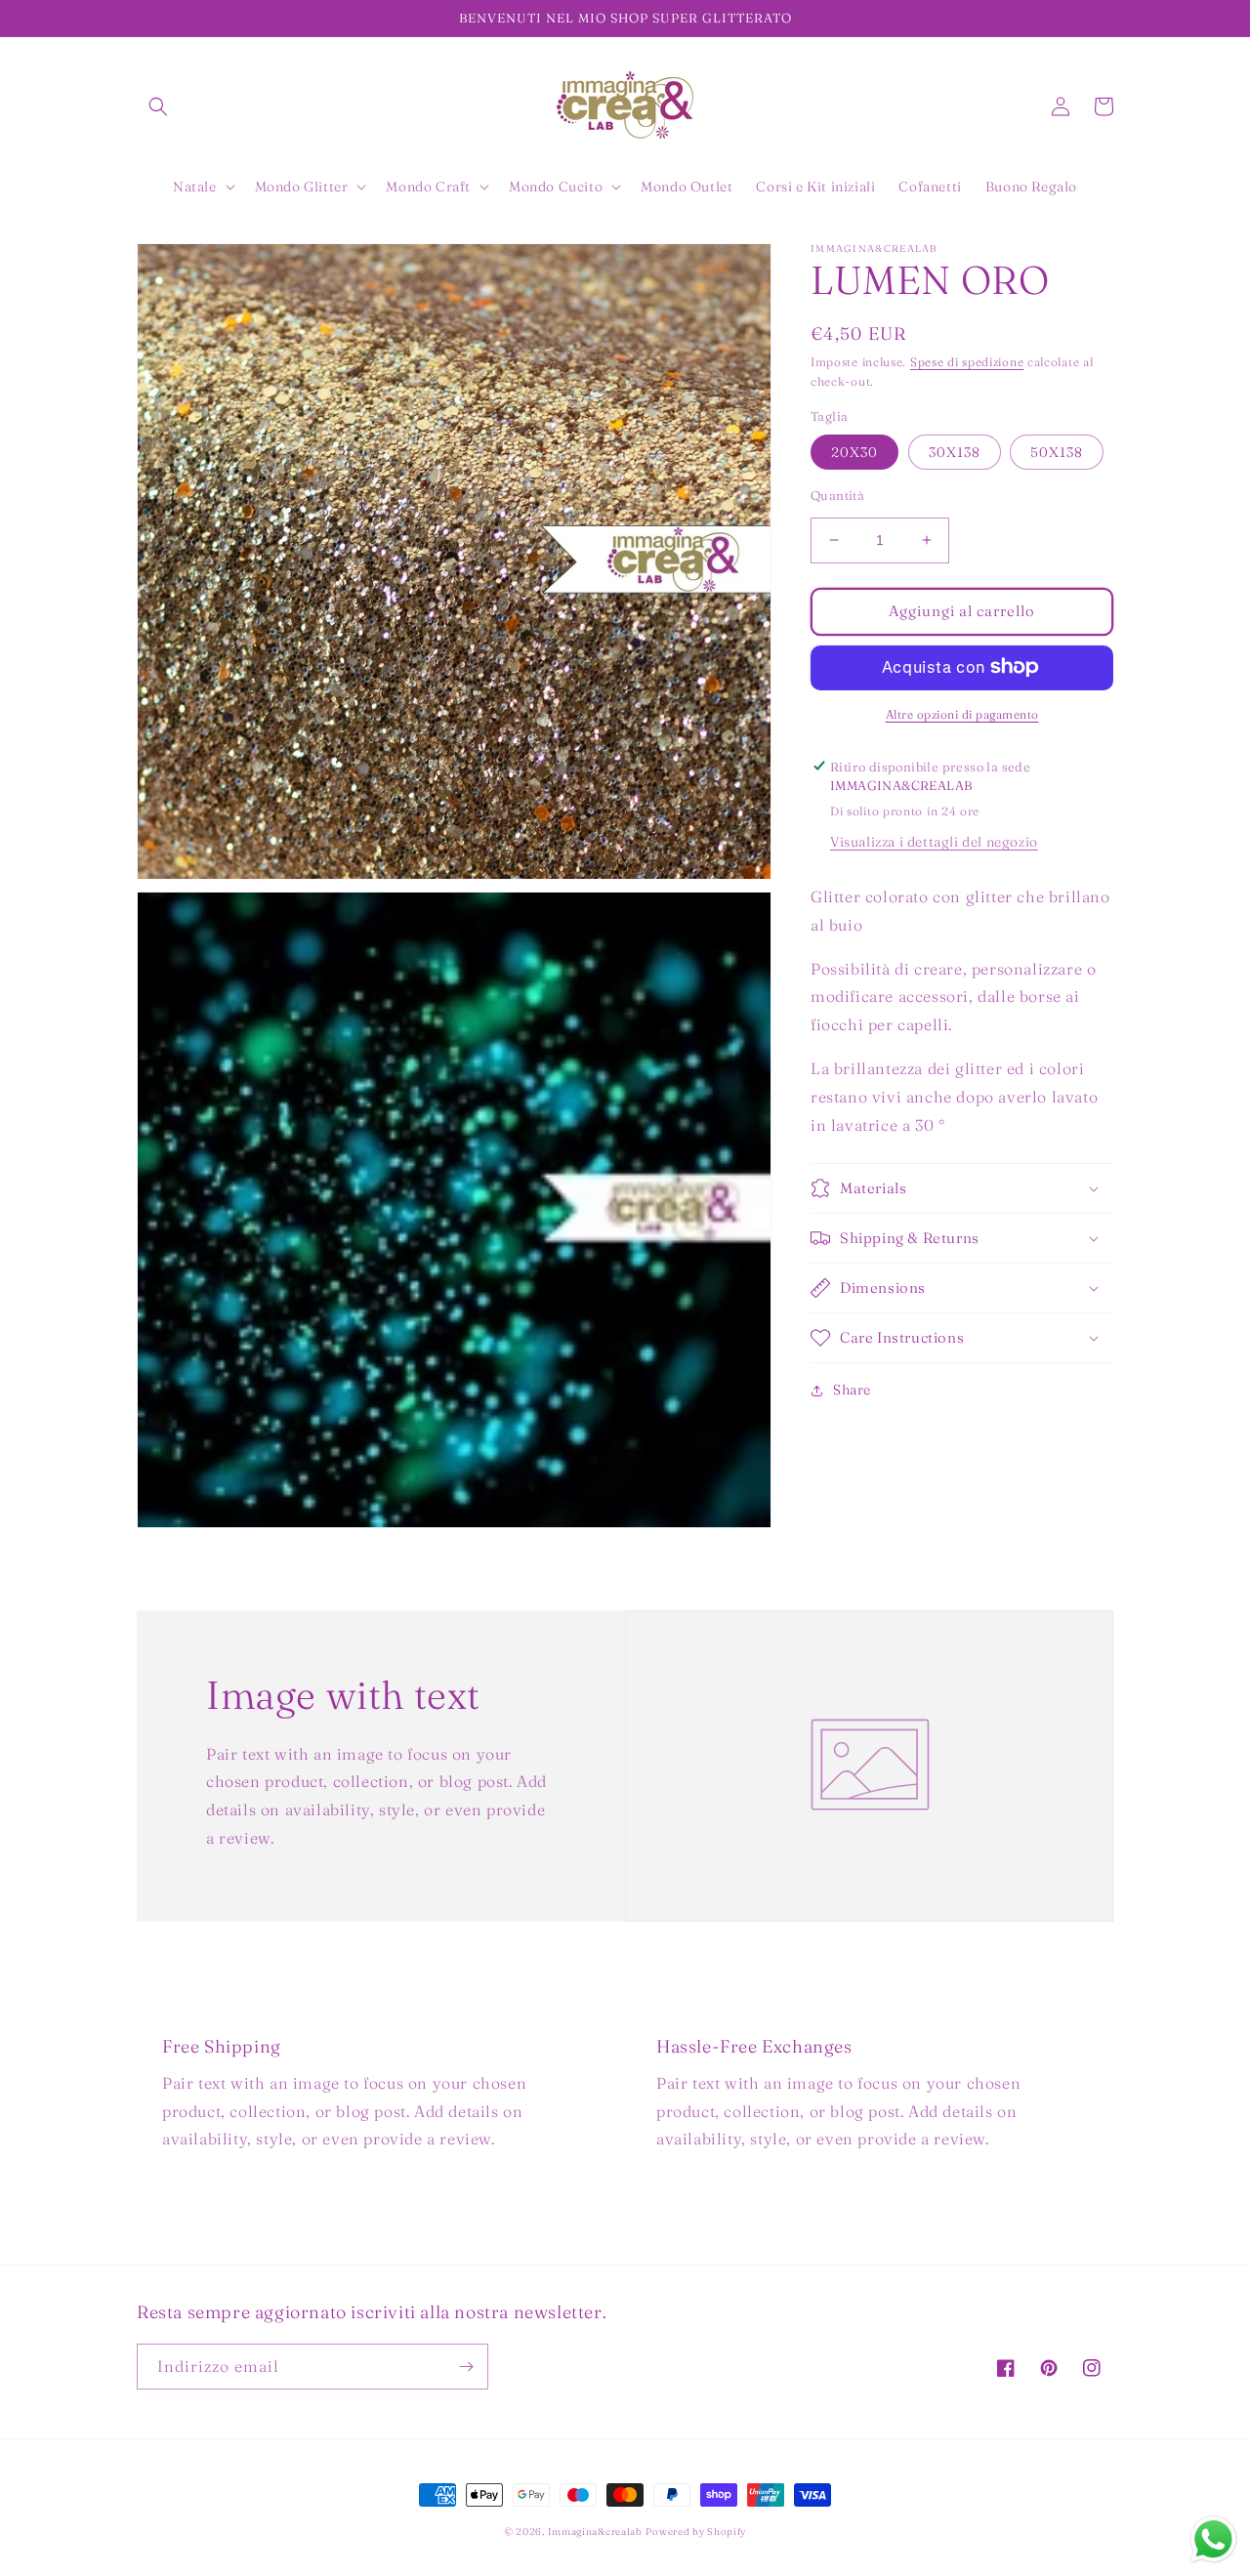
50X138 (1057, 452)
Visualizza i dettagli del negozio (934, 842)
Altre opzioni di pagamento (962, 713)
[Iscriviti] (466, 2367)
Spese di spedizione (967, 362)
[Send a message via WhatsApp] (1213, 2539)
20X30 (854, 452)
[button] (158, 106)
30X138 (955, 452)
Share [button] (852, 1390)
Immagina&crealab (595, 2532)
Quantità (837, 495)
